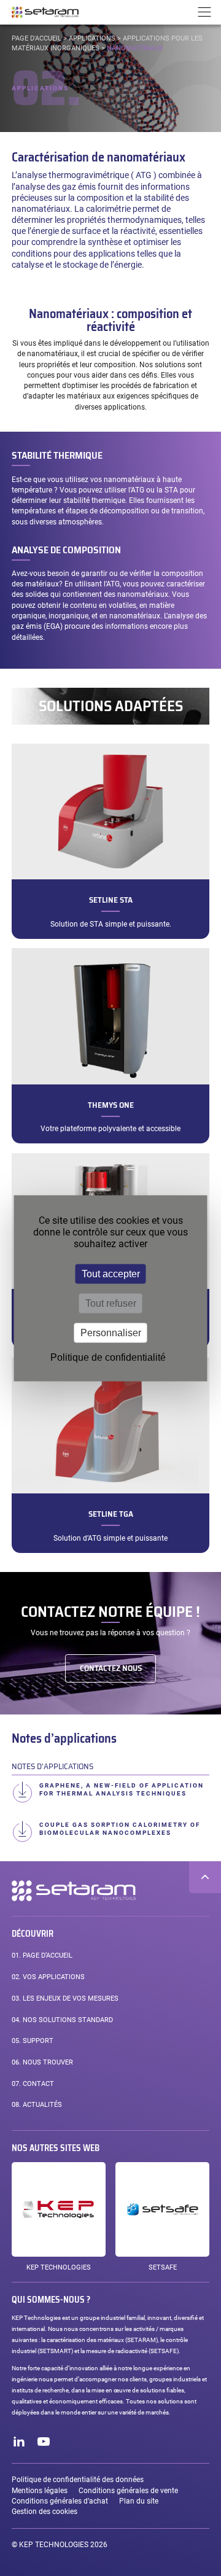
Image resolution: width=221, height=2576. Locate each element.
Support (33, 2041)
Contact (33, 2084)
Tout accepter (111, 1273)
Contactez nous (111, 1668)
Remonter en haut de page (205, 1877)
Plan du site (139, 2501)
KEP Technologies (59, 2267)
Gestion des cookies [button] (45, 2512)
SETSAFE (163, 2267)
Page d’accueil (42, 1955)
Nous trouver (42, 2062)
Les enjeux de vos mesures (65, 1998)
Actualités (37, 2105)
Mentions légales (40, 2491)
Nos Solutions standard (62, 2020)
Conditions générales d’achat (60, 2501)
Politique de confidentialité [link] (108, 1357)
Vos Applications (48, 1977)
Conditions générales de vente (128, 2491)
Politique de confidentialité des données (78, 2480)
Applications (92, 38)
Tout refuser (111, 1303)
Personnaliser (111, 1332)
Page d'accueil (37, 38)
